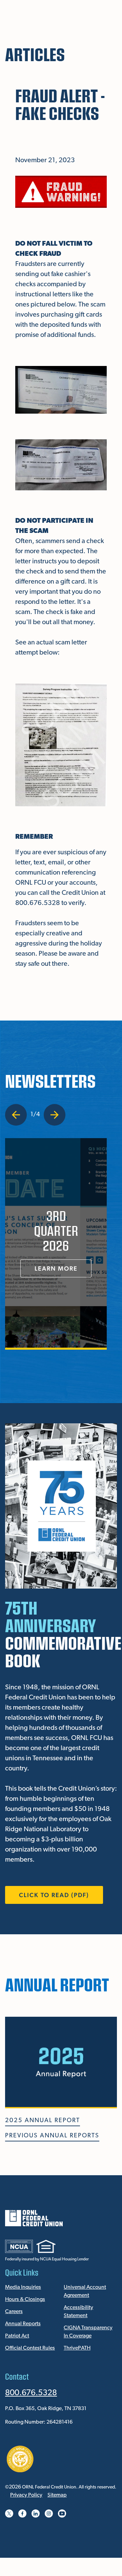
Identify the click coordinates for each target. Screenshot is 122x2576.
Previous (17, 1115)
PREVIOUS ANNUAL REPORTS (52, 2136)
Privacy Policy (26, 2495)
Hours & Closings (25, 2300)
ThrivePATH (77, 2348)
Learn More (56, 1268)
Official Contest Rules (30, 2348)
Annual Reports (23, 2324)
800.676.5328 (31, 2393)
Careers (14, 2312)
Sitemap (57, 2495)
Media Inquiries (23, 2287)
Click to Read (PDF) (54, 1895)
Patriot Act (17, 2336)
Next (55, 1115)
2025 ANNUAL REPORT (43, 2121)
